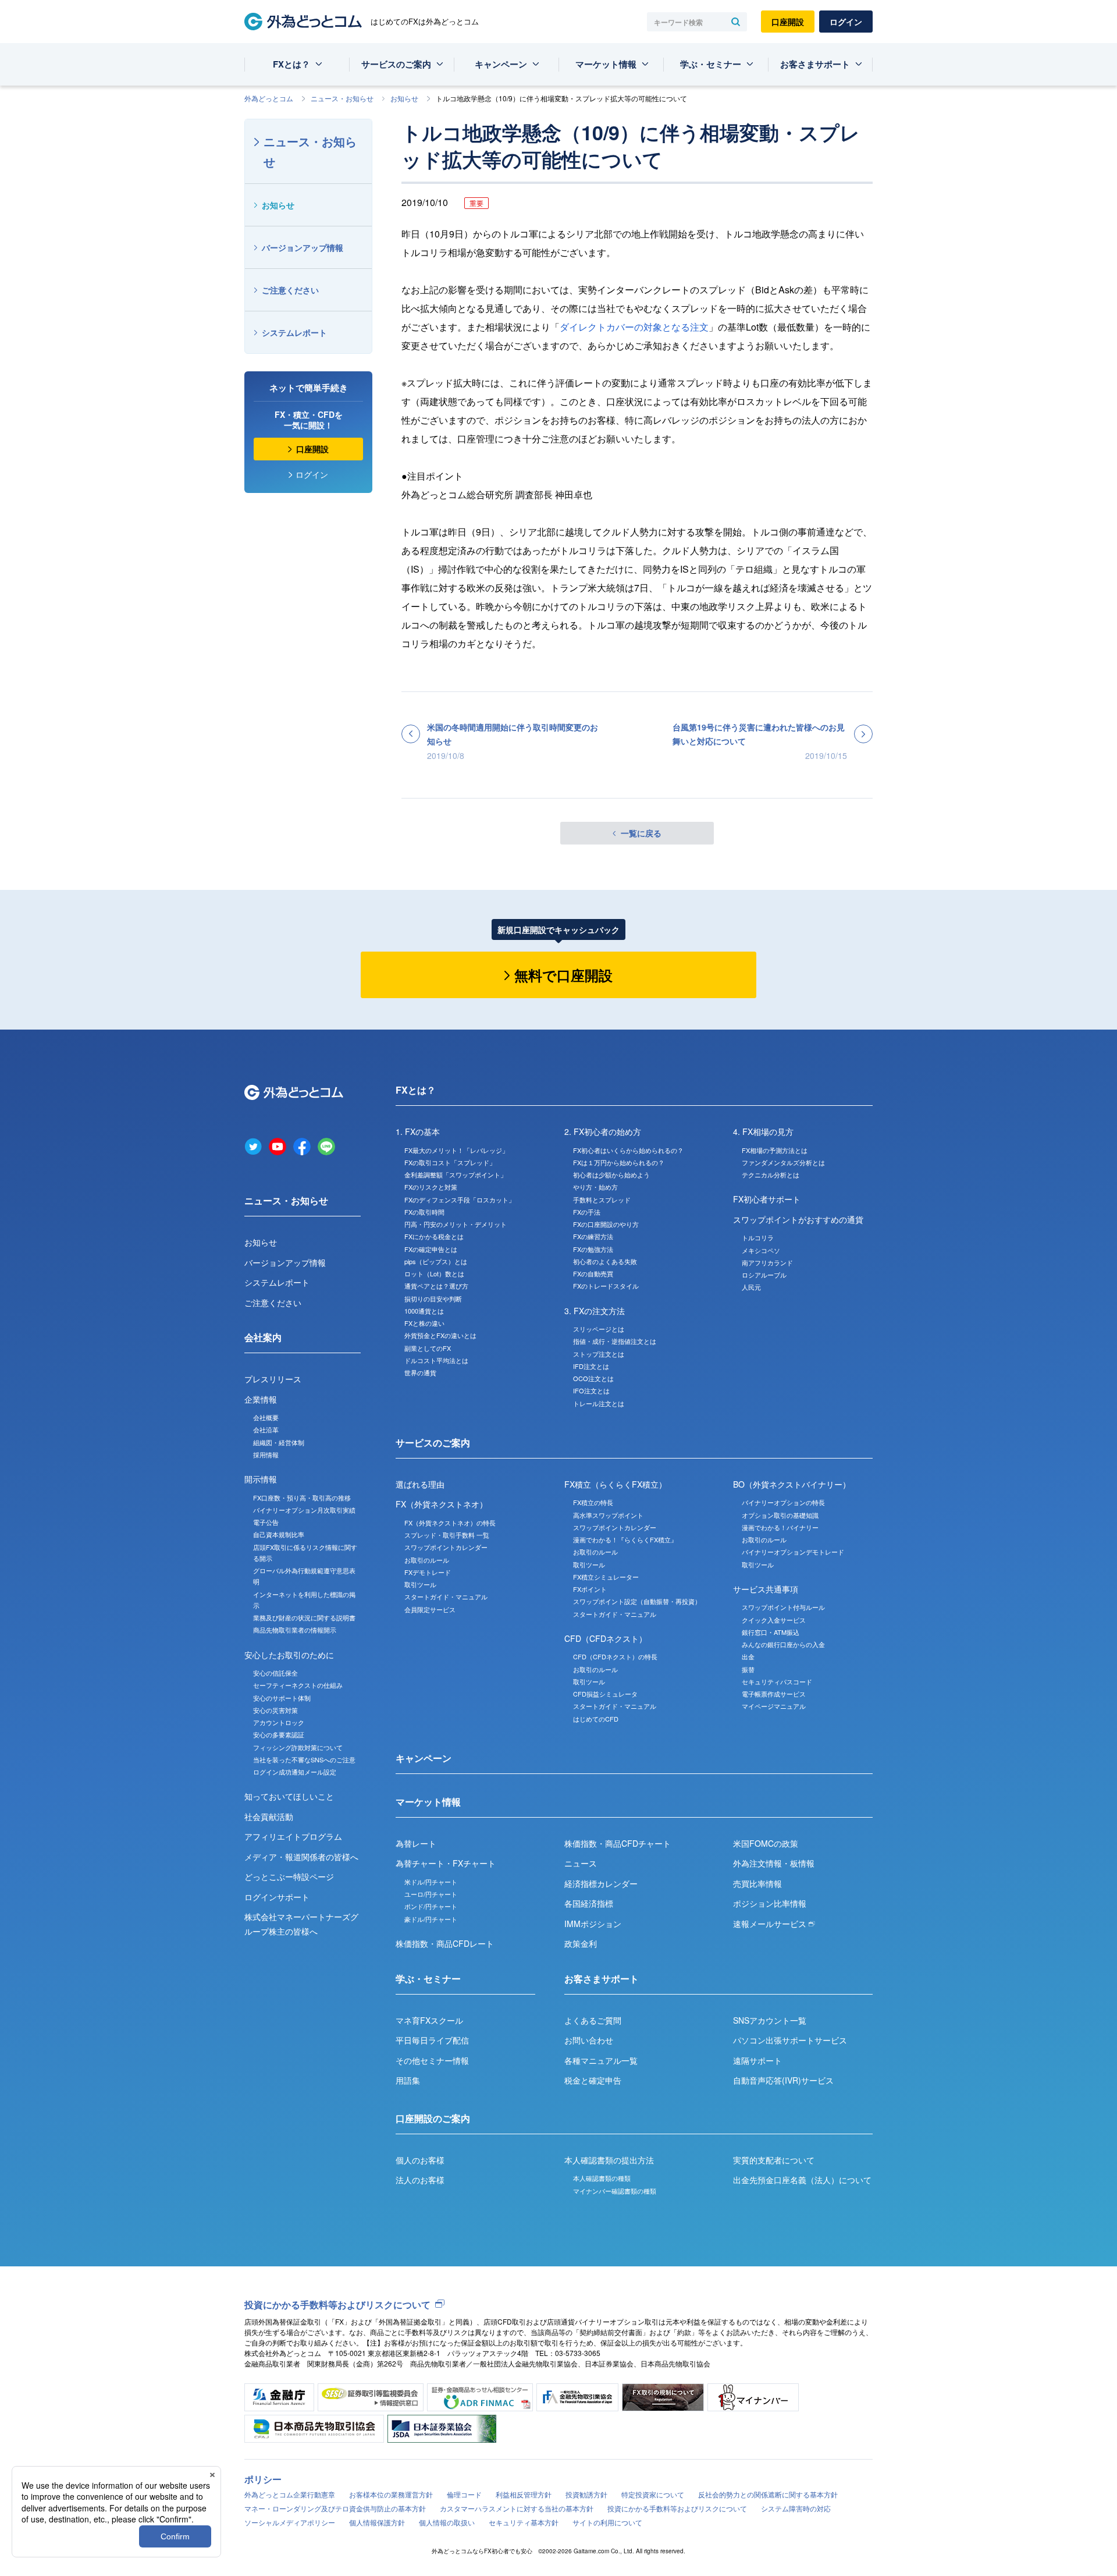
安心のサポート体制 (282, 1698)
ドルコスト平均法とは (436, 1360)
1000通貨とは (424, 1311)
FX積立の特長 (593, 1502)
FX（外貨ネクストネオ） (442, 1504)
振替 (748, 1669)
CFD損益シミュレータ (605, 1694)
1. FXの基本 (418, 1131)
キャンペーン (501, 64)
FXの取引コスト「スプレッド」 (450, 1162)
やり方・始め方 (595, 1187)
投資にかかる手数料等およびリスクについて (337, 2304)
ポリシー (263, 2479)
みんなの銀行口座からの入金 (783, 1644)
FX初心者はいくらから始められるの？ (628, 1150)
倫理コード (464, 2494)
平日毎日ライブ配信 (432, 2040)
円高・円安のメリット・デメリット (456, 1224)
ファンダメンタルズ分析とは (783, 1162)
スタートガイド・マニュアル (446, 1596)
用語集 (408, 2080)
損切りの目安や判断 (433, 1298)
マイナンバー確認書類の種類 (615, 2191)
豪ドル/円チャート (431, 1919)
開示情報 (261, 1479)
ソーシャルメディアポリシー (290, 2522)
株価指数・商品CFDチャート (618, 1843)
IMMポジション (593, 1924)
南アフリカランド (767, 1262)
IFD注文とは (591, 1366)
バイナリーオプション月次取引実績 (304, 1510)
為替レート (416, 1843)
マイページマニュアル (774, 1706)
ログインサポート (277, 1897)
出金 (748, 1656)
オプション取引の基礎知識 (780, 1515)
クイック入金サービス (774, 1620)
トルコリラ (758, 1237)
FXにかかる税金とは (434, 1236)
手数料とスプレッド (602, 1200)
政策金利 (581, 1943)
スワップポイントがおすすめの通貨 (798, 1219)
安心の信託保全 (275, 1673)
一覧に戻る (641, 833)
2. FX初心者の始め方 (603, 1131)
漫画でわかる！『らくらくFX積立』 (625, 1539)
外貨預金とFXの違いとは (440, 1335)
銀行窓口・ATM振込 (771, 1632)
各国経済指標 (589, 1903)
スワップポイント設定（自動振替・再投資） (637, 1601)
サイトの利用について (607, 2522)
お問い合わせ (589, 2040)
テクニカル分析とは (771, 1175)
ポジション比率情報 (770, 1903)
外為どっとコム (269, 98)
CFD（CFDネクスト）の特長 (615, 1656)
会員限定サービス (430, 1609)
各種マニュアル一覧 (601, 2060)
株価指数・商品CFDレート (445, 1943)
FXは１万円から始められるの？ (619, 1162)
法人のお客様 (420, 2180)
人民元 (751, 1287)
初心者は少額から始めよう (611, 1175)
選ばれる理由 (420, 1484)
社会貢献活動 (269, 1816)
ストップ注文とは (599, 1354)
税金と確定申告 (593, 2080)
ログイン (846, 22)
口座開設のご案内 (433, 2118)
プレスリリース (273, 1379)
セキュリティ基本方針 (524, 2522)
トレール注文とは (599, 1403)
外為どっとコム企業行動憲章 (290, 2494)
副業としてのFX (428, 1348)
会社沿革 (266, 1429)
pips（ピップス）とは (436, 1261)
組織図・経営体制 (279, 1442)
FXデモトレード (428, 1572)
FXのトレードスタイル (606, 1286)
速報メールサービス (771, 1924)
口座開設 (788, 22)
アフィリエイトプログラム (293, 1836)
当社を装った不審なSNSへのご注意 (304, 1759)
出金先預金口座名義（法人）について (802, 2180)
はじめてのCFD (596, 1719)
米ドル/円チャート (431, 1882)
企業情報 (261, 1399)
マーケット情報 (606, 64)
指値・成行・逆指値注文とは (615, 1341)
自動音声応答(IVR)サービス (783, 2080)
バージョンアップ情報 (303, 247)
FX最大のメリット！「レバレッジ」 (456, 1150)
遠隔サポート (757, 2060)
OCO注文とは (593, 1378)
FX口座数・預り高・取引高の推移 (302, 1498)
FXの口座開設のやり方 (606, 1224)
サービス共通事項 (766, 1589)
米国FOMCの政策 (766, 1843)
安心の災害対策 (275, 1710)
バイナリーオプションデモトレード (793, 1552)
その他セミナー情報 (432, 2060)
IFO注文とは (591, 1390)
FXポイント (590, 1589)
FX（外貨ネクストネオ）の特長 (450, 1523)
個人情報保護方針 (377, 2522)
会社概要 (266, 1417)
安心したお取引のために (289, 1655)
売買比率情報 (757, 1883)
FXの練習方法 (593, 1236)
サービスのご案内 (396, 64)
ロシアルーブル (764, 1275)
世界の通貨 (420, 1372)
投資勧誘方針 (586, 2494)
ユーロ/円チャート (431, 1894)
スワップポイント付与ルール (783, 1607)
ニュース (581, 1863)
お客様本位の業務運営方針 (391, 2494)
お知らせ (404, 98)
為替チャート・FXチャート (446, 1863)
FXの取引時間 (424, 1212)
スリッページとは (599, 1329)
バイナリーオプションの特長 (783, 1502)
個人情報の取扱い (447, 2522)
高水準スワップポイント (608, 1515)
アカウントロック (279, 1722)
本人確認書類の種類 (602, 2178)
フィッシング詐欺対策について (298, 1747)
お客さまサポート (815, 64)
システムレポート (294, 332)
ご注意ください (290, 290)
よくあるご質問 (593, 2020)
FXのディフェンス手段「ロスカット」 (460, 1200)
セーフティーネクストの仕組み (298, 1685)
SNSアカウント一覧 (770, 2020)
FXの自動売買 (593, 1273)
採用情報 (266, 1454)
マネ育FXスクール (429, 2020)
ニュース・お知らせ (342, 98)
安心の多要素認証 (279, 1734)
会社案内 (263, 1337)
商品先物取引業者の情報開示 (295, 1630)
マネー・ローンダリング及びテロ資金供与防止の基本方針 (335, 2508)
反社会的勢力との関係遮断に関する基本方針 (768, 2494)
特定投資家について (653, 2494)
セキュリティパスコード (777, 1681)
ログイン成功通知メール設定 (295, 1772)
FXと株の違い (424, 1323)
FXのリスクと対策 (431, 1187)
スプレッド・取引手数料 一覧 (447, 1535)
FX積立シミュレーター (606, 1577)
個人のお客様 (420, 2160)
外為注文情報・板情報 (774, 1863)
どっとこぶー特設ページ (289, 1876)
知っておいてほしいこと (289, 1796)
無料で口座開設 (563, 975)
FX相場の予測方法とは (775, 1150)
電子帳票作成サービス (774, 1694)
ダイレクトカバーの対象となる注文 (634, 327)
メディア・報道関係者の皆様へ (301, 1857)
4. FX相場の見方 (763, 1131)
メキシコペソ (761, 1250)
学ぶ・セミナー (711, 64)
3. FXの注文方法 (595, 1311)
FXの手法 (587, 1212)
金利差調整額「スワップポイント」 (456, 1175)
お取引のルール (427, 1560)
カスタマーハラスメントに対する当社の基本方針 (517, 2508)
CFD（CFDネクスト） (606, 1638)
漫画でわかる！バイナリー (780, 1527)
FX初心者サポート (767, 1199)
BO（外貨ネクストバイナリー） (792, 1484)
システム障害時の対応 (796, 2508)
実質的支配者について (774, 2160)
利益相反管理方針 (524, 2494)
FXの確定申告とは (431, 1249)
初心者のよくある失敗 (605, 1261)
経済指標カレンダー (601, 1883)
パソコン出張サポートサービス (790, 2040)
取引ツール (420, 1584)
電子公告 (266, 1522)
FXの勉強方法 (593, 1249)
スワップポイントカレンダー (446, 1547)
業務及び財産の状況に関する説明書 (304, 1617)
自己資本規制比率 (279, 1534)
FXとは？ (291, 64)
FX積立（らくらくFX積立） (616, 1484)
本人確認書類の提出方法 (609, 2160)
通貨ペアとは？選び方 (436, 1286)
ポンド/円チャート (431, 1906)
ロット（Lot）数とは (434, 1273)
